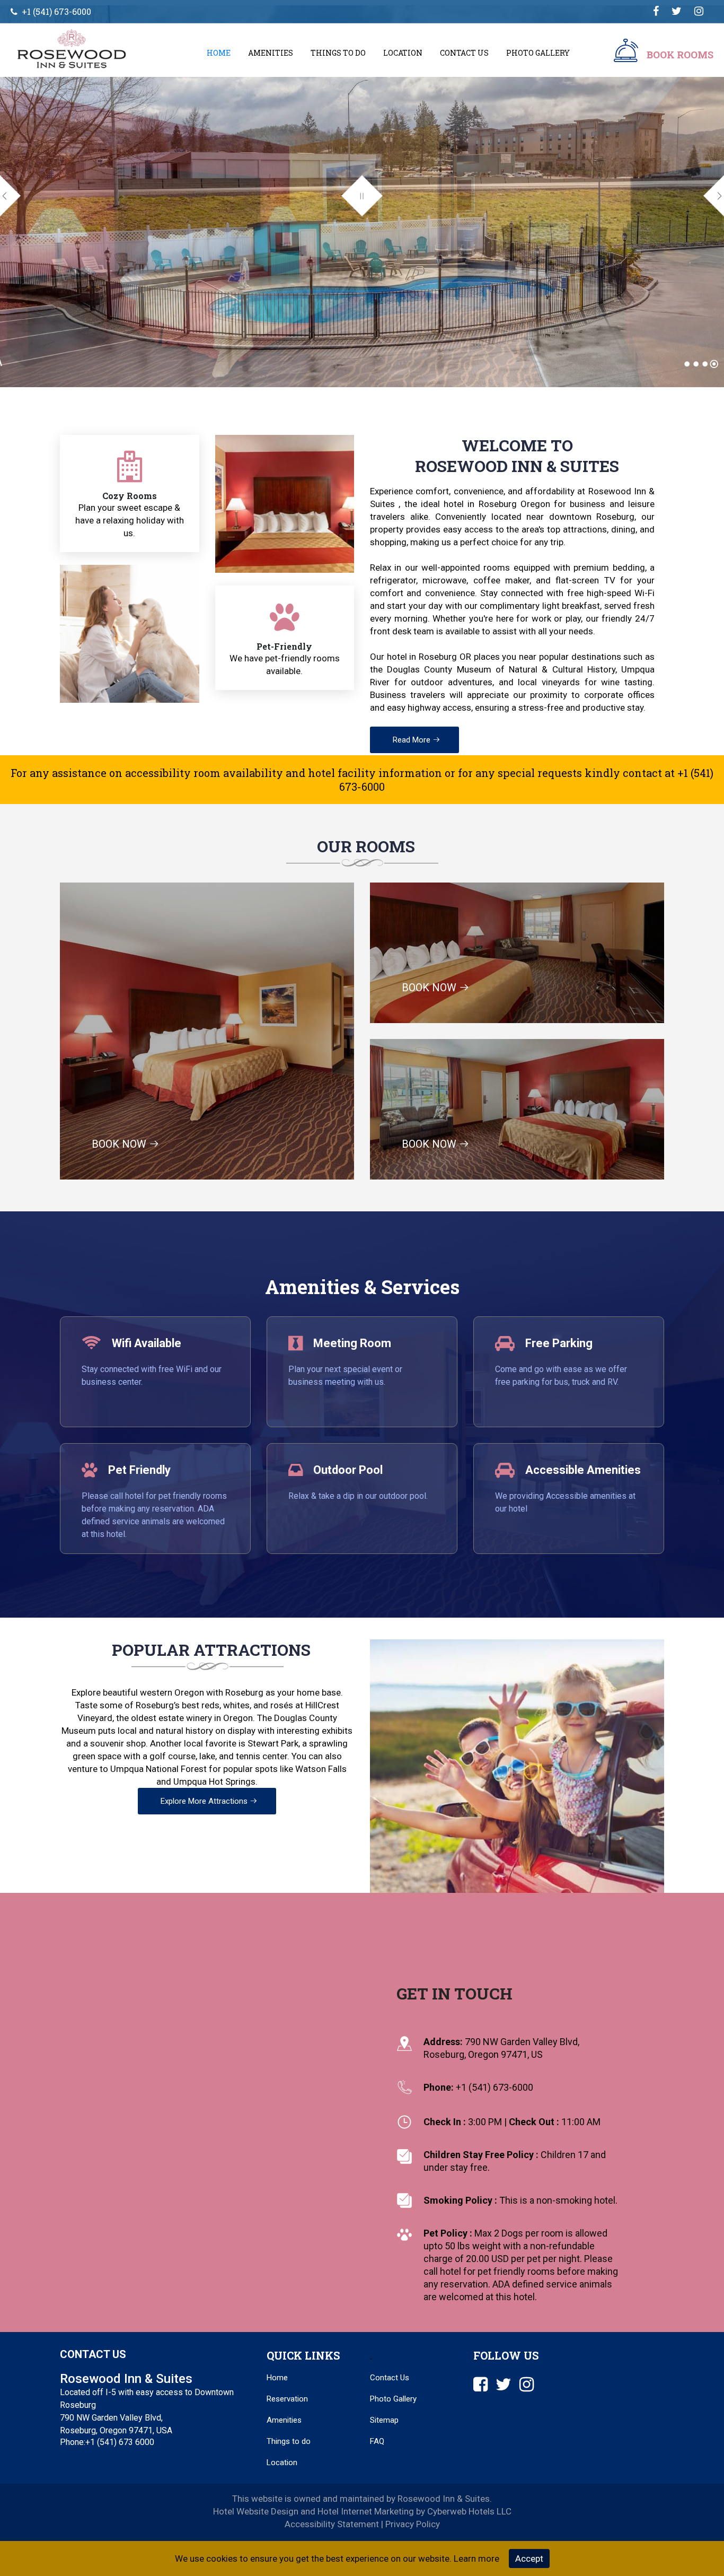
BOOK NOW (120, 1144)
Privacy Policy (413, 2524)
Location (403, 53)
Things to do (289, 2441)
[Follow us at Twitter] (677, 11)
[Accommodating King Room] (696, 364)
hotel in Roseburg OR (429, 657)
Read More (413, 740)
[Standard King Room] (705, 364)
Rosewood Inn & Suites (517, 466)
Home (219, 53)
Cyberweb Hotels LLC (469, 2511)
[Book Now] (626, 53)
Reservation (287, 2399)
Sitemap (384, 2420)
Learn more (476, 2558)
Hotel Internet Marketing (366, 2511)
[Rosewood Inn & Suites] (83, 49)
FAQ (377, 2441)
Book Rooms (680, 55)
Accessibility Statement (332, 2524)
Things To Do (338, 53)
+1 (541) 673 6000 (120, 2442)
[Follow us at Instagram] (699, 11)
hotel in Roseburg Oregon (497, 504)
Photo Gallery (538, 53)
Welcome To (517, 445)
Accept (529, 2558)
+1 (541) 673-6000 (56, 11)
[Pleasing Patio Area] (714, 364)
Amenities (271, 53)
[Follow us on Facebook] (656, 11)
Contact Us (464, 53)
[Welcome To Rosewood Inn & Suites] (687, 364)
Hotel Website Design (256, 2511)
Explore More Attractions (205, 1801)
